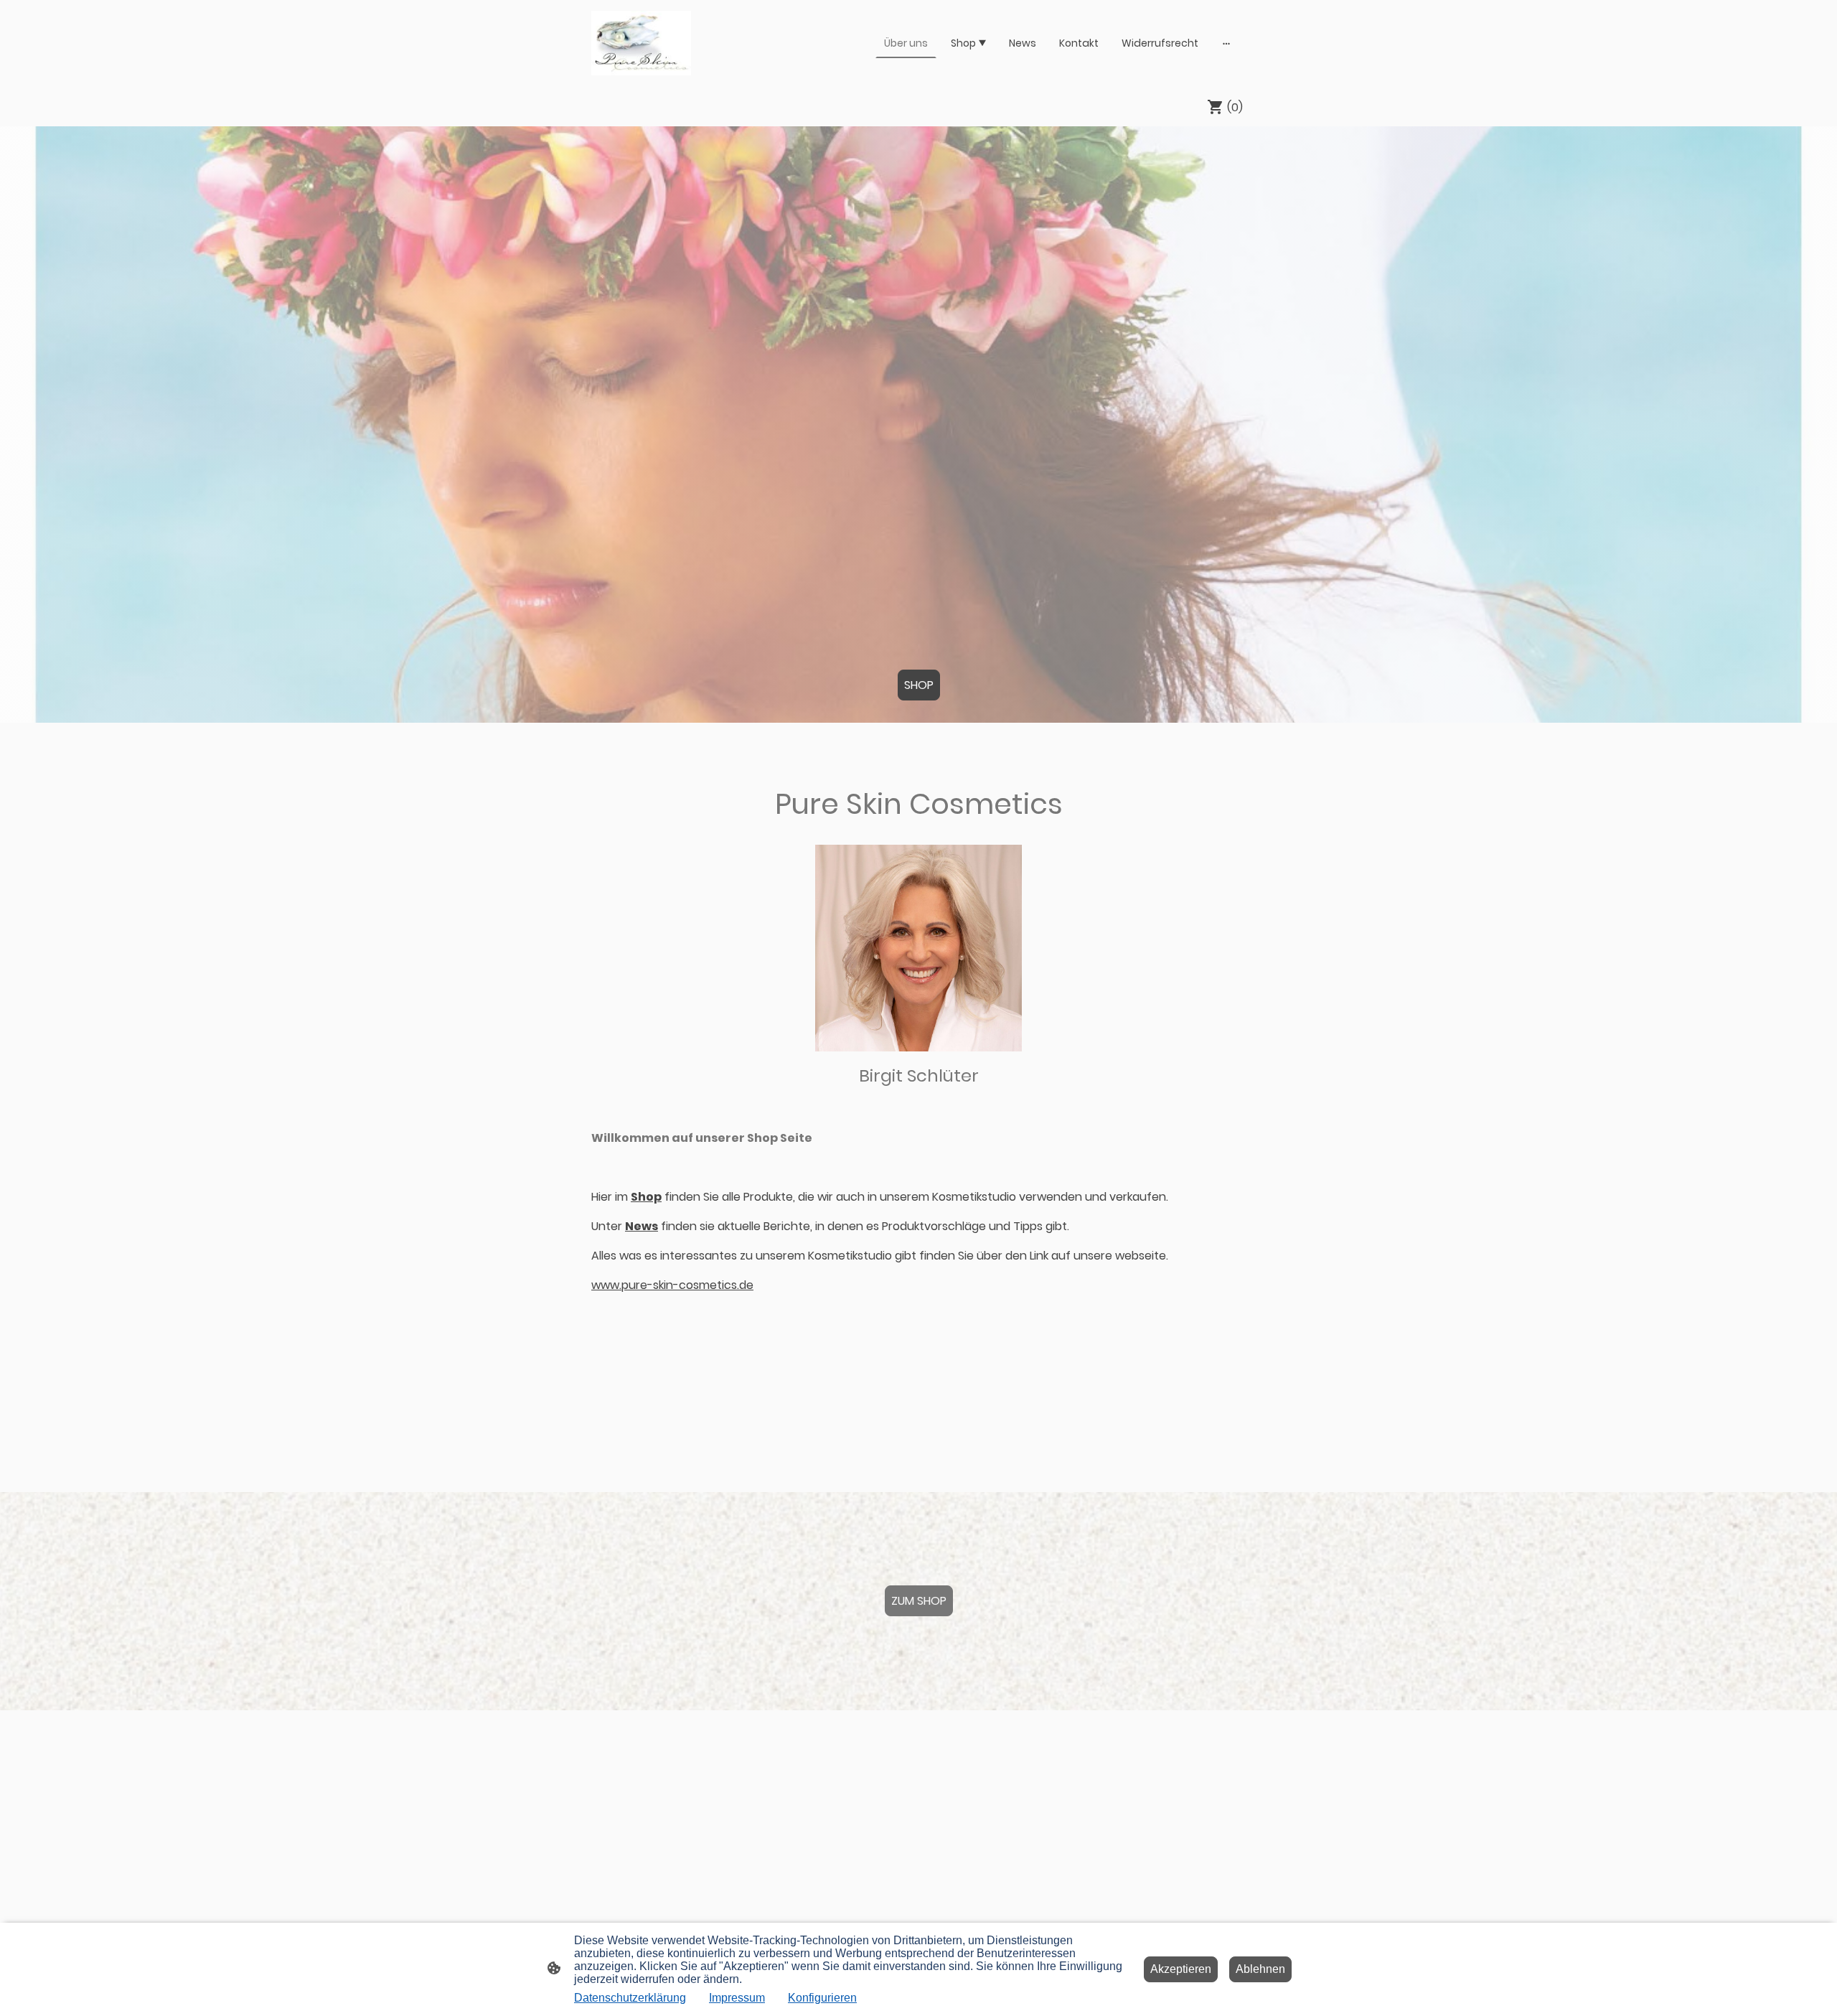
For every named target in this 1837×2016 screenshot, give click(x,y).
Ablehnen (1260, 1969)
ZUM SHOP (919, 1601)
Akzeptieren (1181, 1969)
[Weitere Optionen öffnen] (1226, 43)
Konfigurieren (822, 1998)
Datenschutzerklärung (630, 1998)
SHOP (919, 685)
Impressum (737, 1998)
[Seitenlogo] (641, 43)
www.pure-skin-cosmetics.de (672, 1285)
